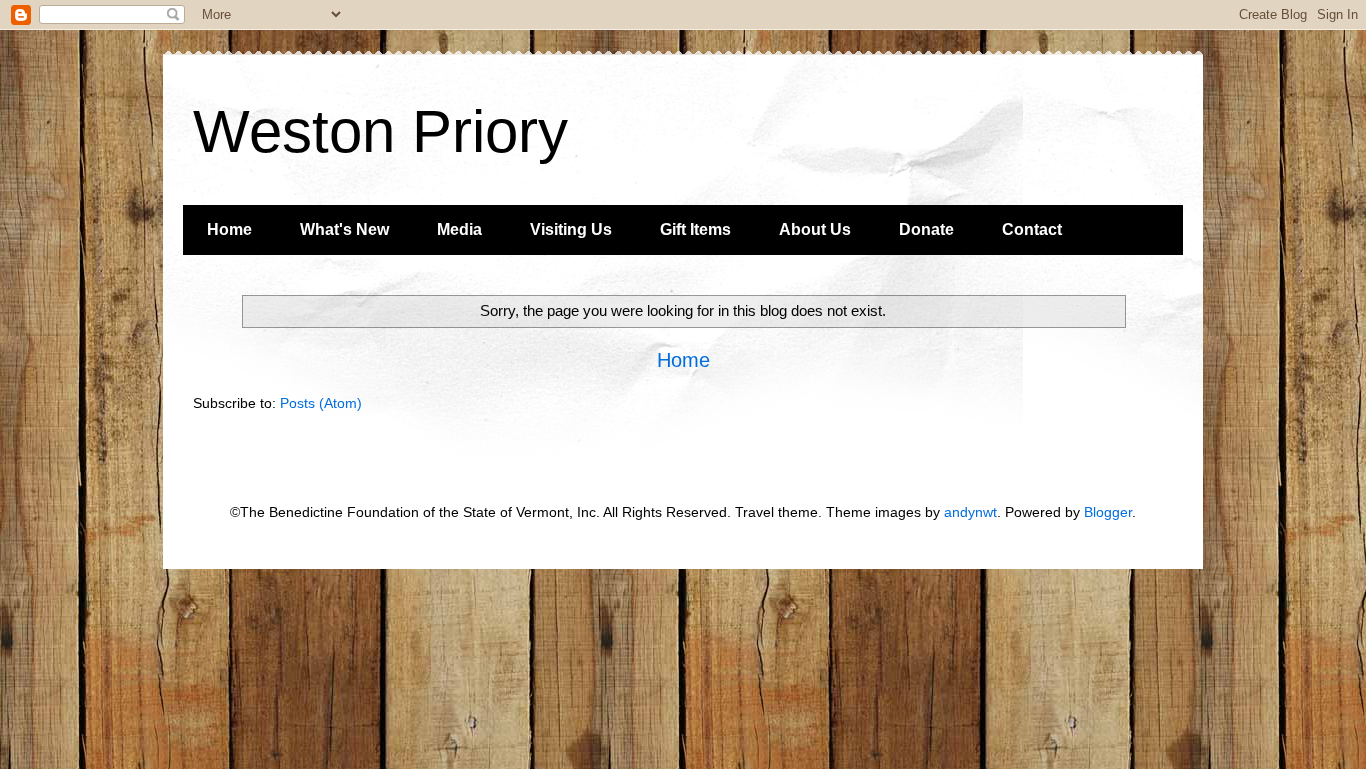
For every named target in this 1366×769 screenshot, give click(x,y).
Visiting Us (571, 229)
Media (459, 229)
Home (229, 229)
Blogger (1108, 512)
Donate (926, 229)
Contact (1032, 229)
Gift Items (695, 229)
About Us (815, 229)
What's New (344, 229)
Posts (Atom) (321, 403)
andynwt (970, 512)
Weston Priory (380, 131)
